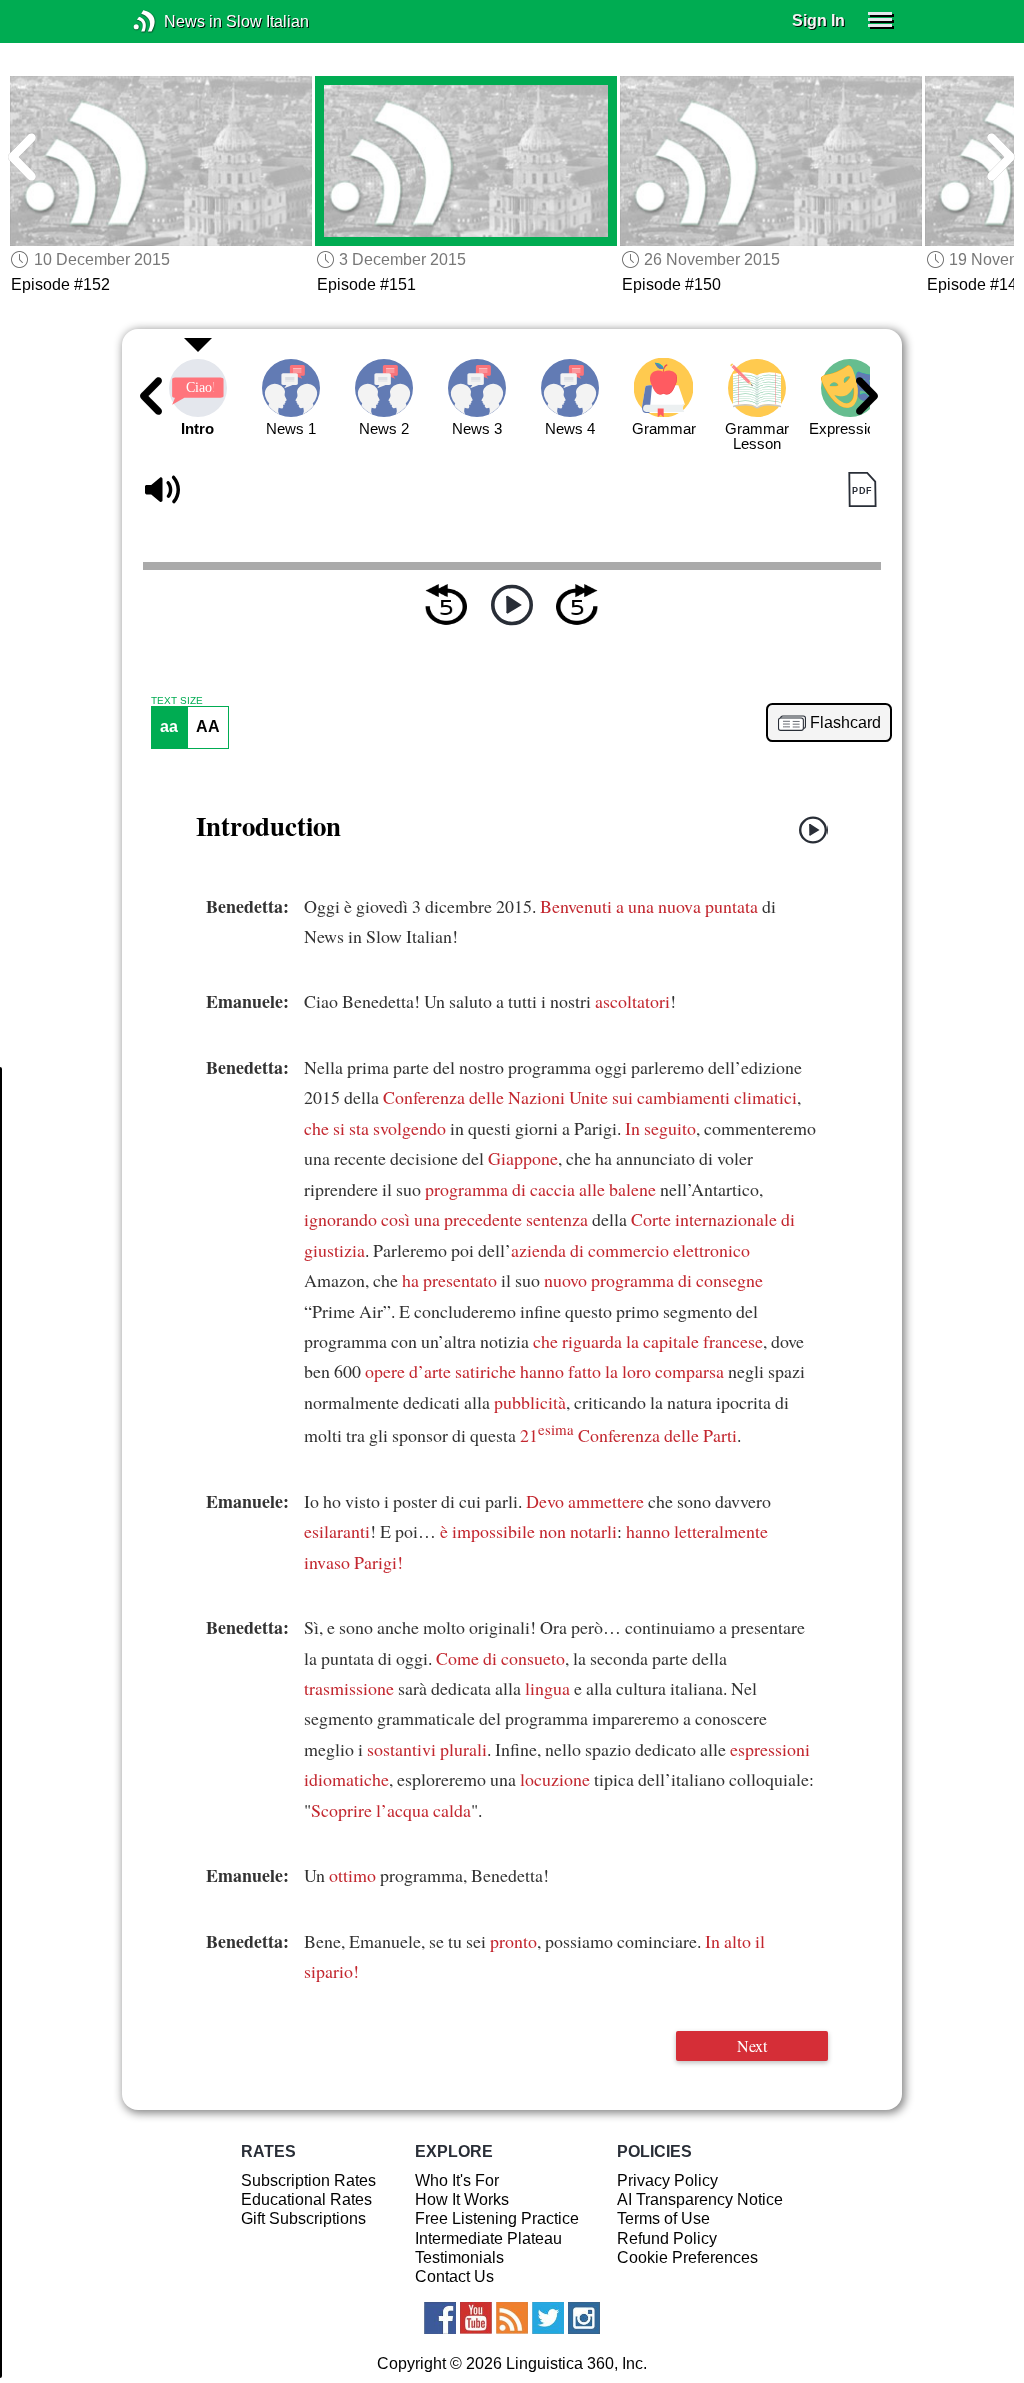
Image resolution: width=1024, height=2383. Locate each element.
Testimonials (459, 2257)
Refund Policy (667, 2238)
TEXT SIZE (177, 701)
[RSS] (512, 2318)
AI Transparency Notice (700, 2199)
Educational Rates (306, 2199)
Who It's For (457, 2180)
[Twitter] (548, 2318)
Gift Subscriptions (303, 2218)
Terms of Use (663, 2218)
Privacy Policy (667, 2180)
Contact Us (454, 2276)
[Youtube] (476, 2318)
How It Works (462, 2199)
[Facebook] (440, 2318)
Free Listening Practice (497, 2218)
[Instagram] (584, 2318)
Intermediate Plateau (488, 2238)
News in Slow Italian (174, 21)
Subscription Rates (308, 2180)
